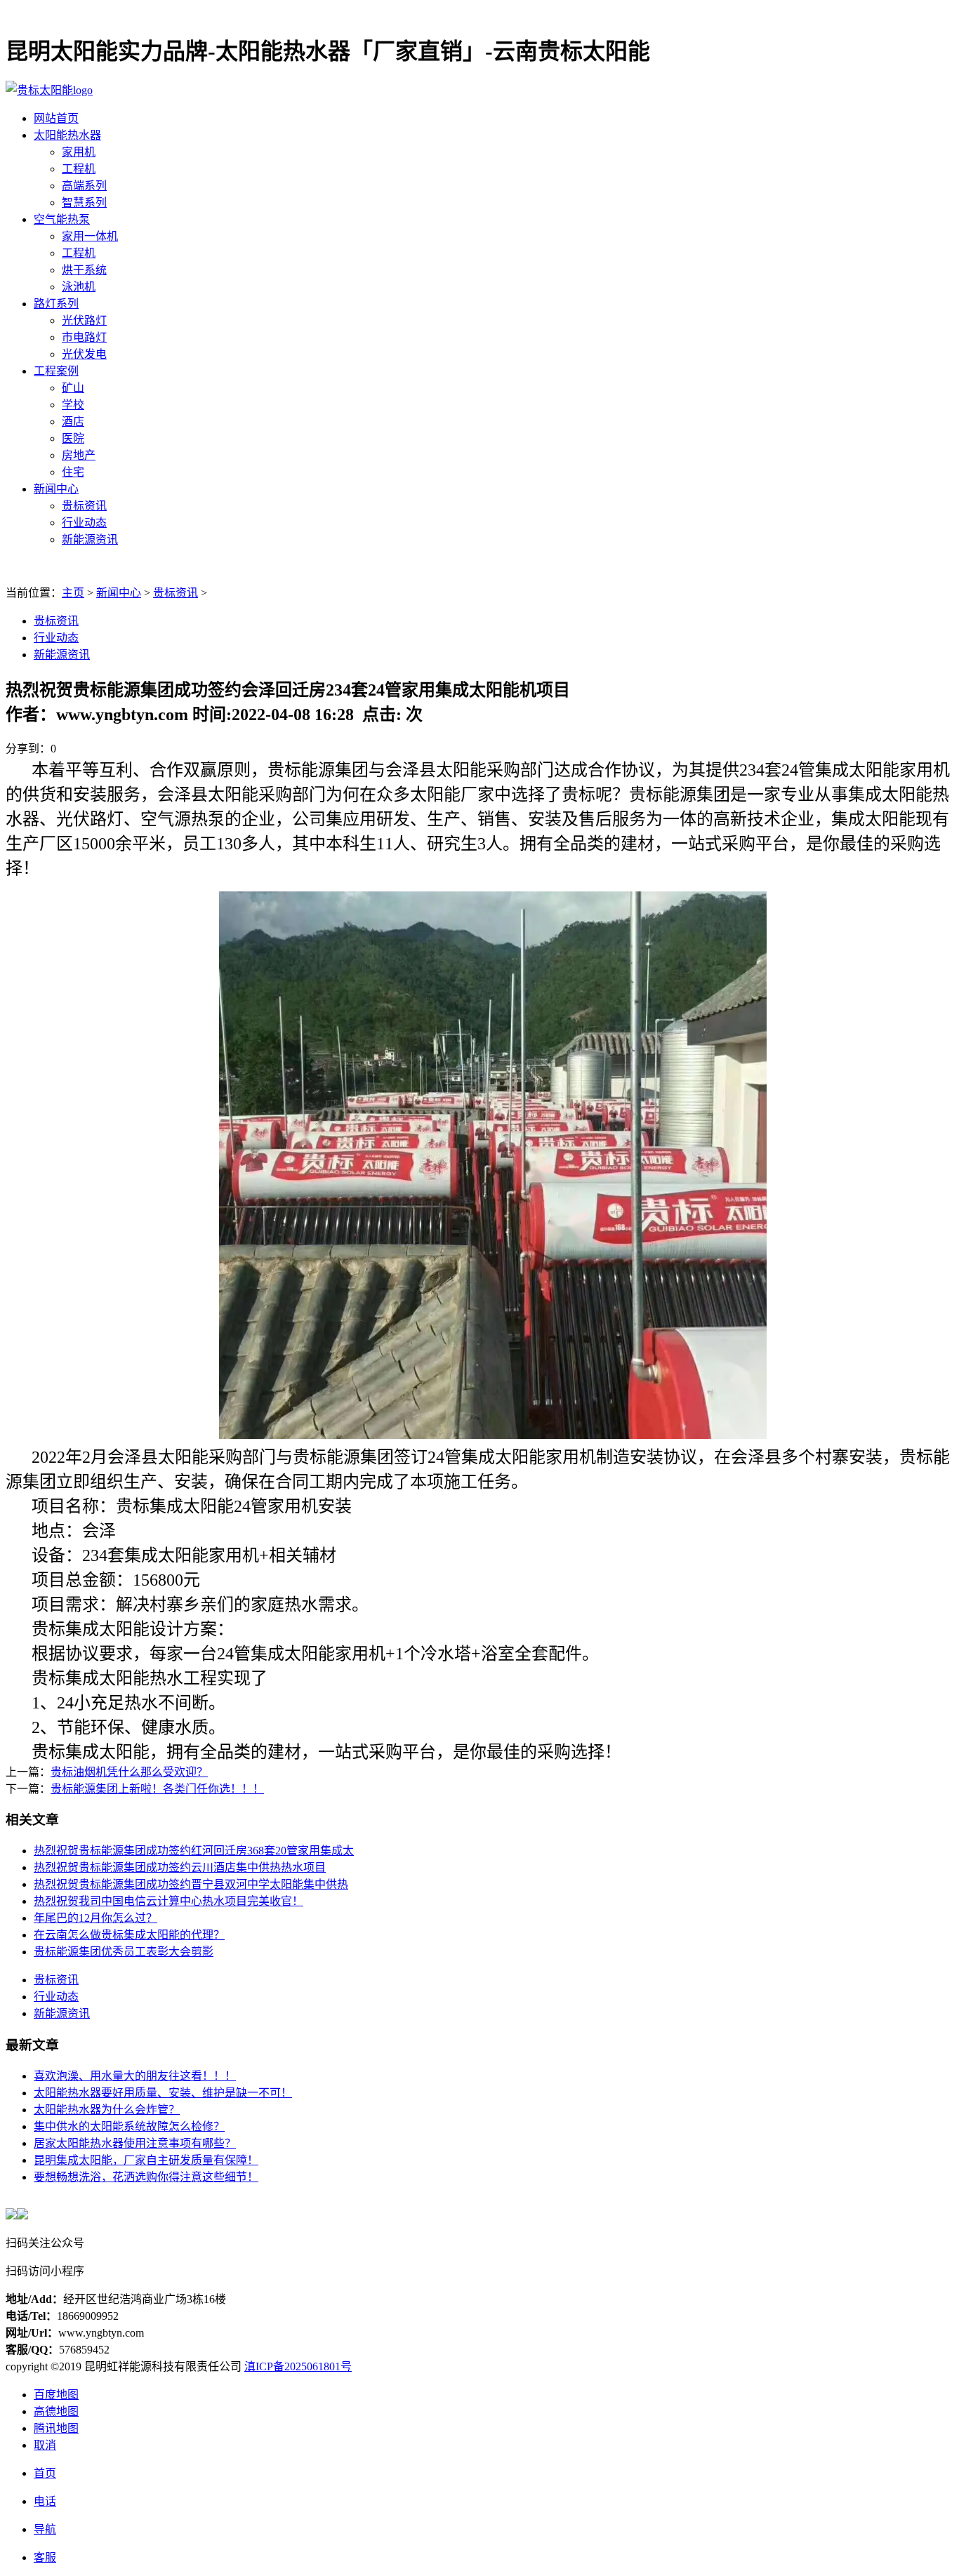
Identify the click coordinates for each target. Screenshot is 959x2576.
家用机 (79, 152)
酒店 (73, 421)
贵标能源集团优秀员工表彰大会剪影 (124, 1952)
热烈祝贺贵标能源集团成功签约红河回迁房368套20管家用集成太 (194, 1851)
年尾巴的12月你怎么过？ (95, 1918)
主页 (73, 593)
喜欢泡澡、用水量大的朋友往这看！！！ (135, 2076)
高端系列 (84, 186)
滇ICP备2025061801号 (298, 2366)
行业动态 (84, 523)
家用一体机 (90, 236)
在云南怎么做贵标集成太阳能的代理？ (129, 1935)
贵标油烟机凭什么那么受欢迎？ (129, 1772)
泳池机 (79, 287)
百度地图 (56, 2395)
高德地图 (56, 2411)
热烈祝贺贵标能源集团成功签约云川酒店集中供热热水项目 (180, 1867)
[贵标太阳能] (49, 90)
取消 (45, 2445)
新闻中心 (56, 489)
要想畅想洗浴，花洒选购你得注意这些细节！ (146, 2177)
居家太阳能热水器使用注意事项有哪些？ (135, 2143)
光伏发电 (84, 354)
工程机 (79, 169)
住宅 (73, 472)
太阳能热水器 (67, 135)
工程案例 (56, 371)
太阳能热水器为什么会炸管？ (107, 2110)
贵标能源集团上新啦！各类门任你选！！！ (157, 1789)
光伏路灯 (84, 320)
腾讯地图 (56, 2428)
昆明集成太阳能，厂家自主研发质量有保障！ (146, 2160)
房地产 (79, 455)
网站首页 (56, 118)
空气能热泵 (62, 219)
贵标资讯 (84, 506)
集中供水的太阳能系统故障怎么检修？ (129, 2126)
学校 (73, 405)
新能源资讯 (90, 539)
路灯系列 (56, 304)
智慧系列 (84, 203)
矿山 (73, 388)
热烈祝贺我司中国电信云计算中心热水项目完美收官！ (168, 1901)
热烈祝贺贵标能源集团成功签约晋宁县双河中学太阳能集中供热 (191, 1884)
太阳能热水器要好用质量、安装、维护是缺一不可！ (163, 2093)
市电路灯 (84, 337)
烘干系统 (84, 270)
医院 (73, 438)
